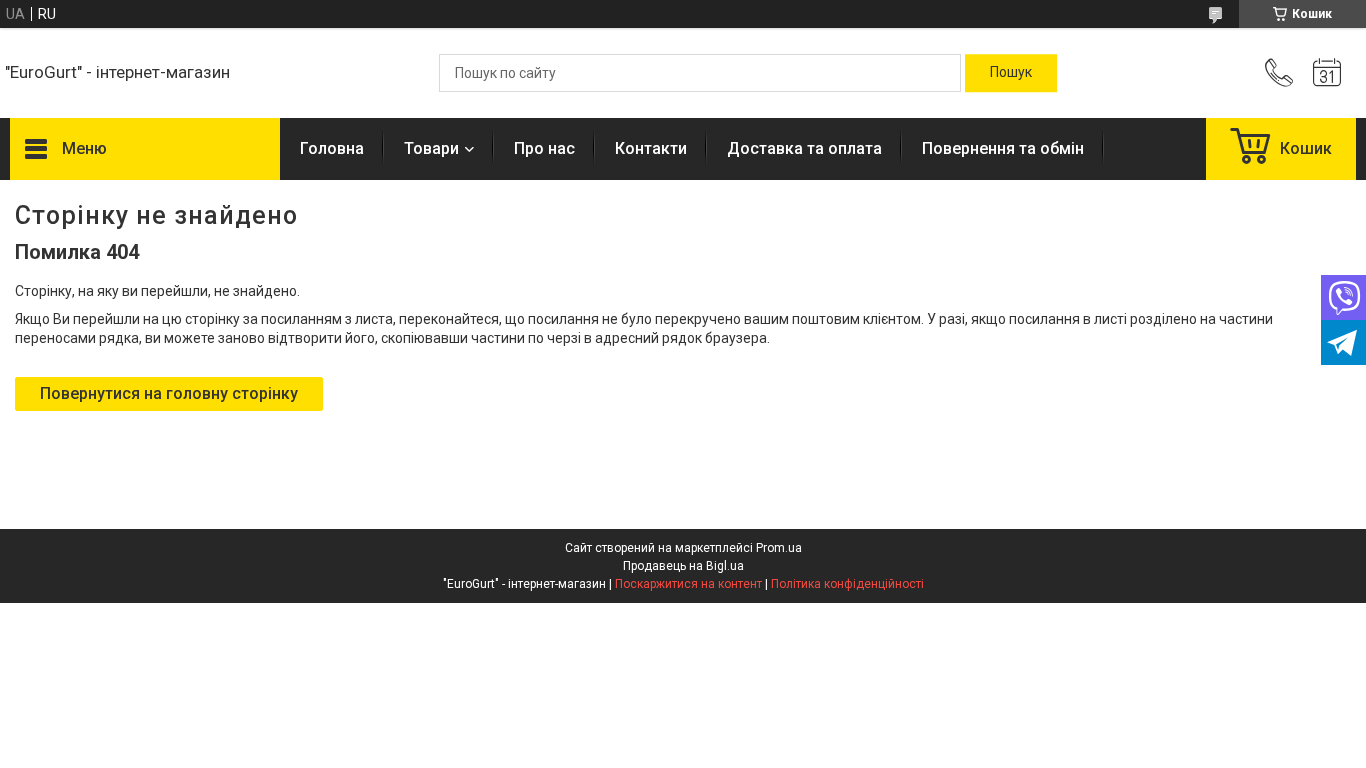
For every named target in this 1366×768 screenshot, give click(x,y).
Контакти (651, 148)
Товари (431, 148)
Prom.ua (779, 548)
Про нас (544, 148)
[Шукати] (1011, 73)
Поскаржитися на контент (688, 584)
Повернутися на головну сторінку (169, 393)
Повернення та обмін (1003, 148)
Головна (332, 148)
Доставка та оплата (804, 148)
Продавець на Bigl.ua (683, 566)
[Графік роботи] (1327, 73)
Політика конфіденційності (847, 584)
